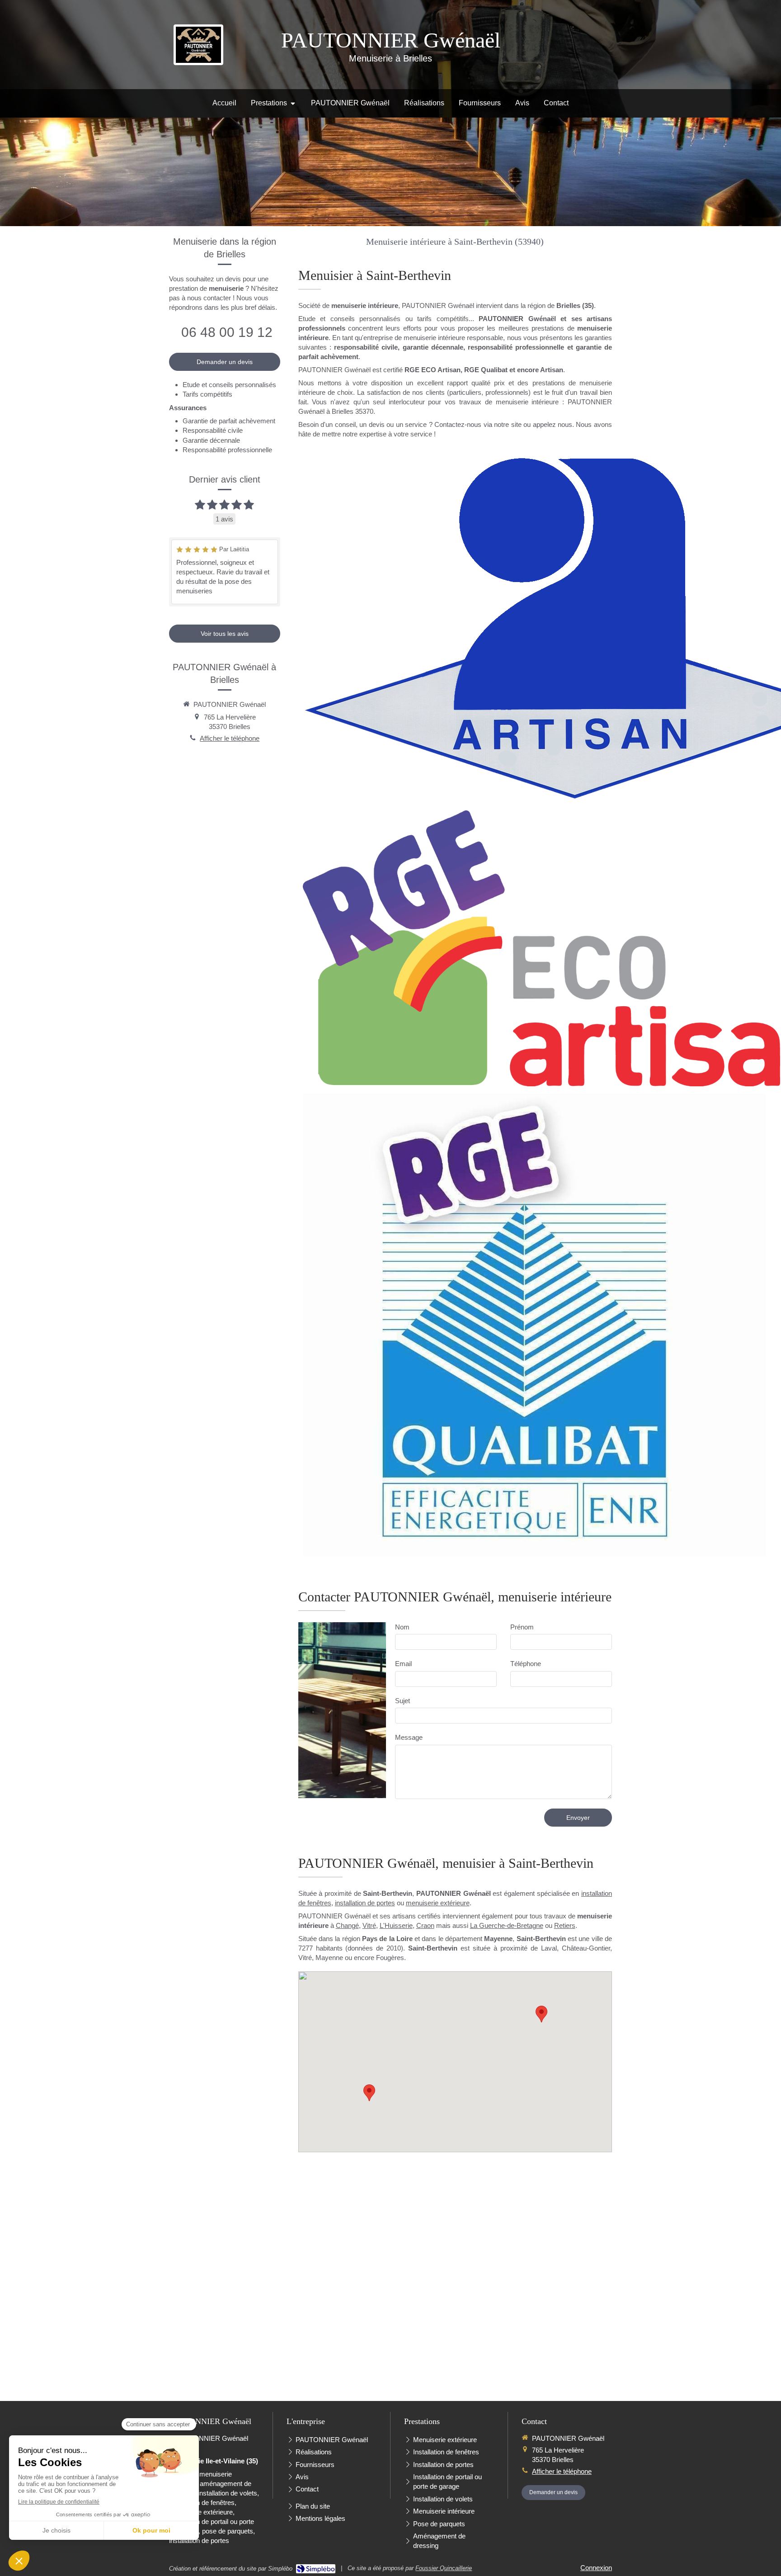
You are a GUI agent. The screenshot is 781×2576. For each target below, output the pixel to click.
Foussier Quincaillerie (444, 2568)
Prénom (522, 1627)
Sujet (402, 1701)
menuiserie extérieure (438, 1903)
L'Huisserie (396, 1925)
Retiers (565, 1925)
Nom (402, 1627)
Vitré (369, 1925)
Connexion (596, 2568)
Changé (347, 1925)
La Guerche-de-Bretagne (507, 1925)
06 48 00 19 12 (227, 332)
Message (409, 1737)
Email (403, 1664)
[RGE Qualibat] (534, 1325)
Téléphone (526, 1664)
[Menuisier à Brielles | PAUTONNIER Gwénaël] (198, 45)
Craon (425, 1925)
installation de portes (365, 1903)
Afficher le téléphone (230, 738)
